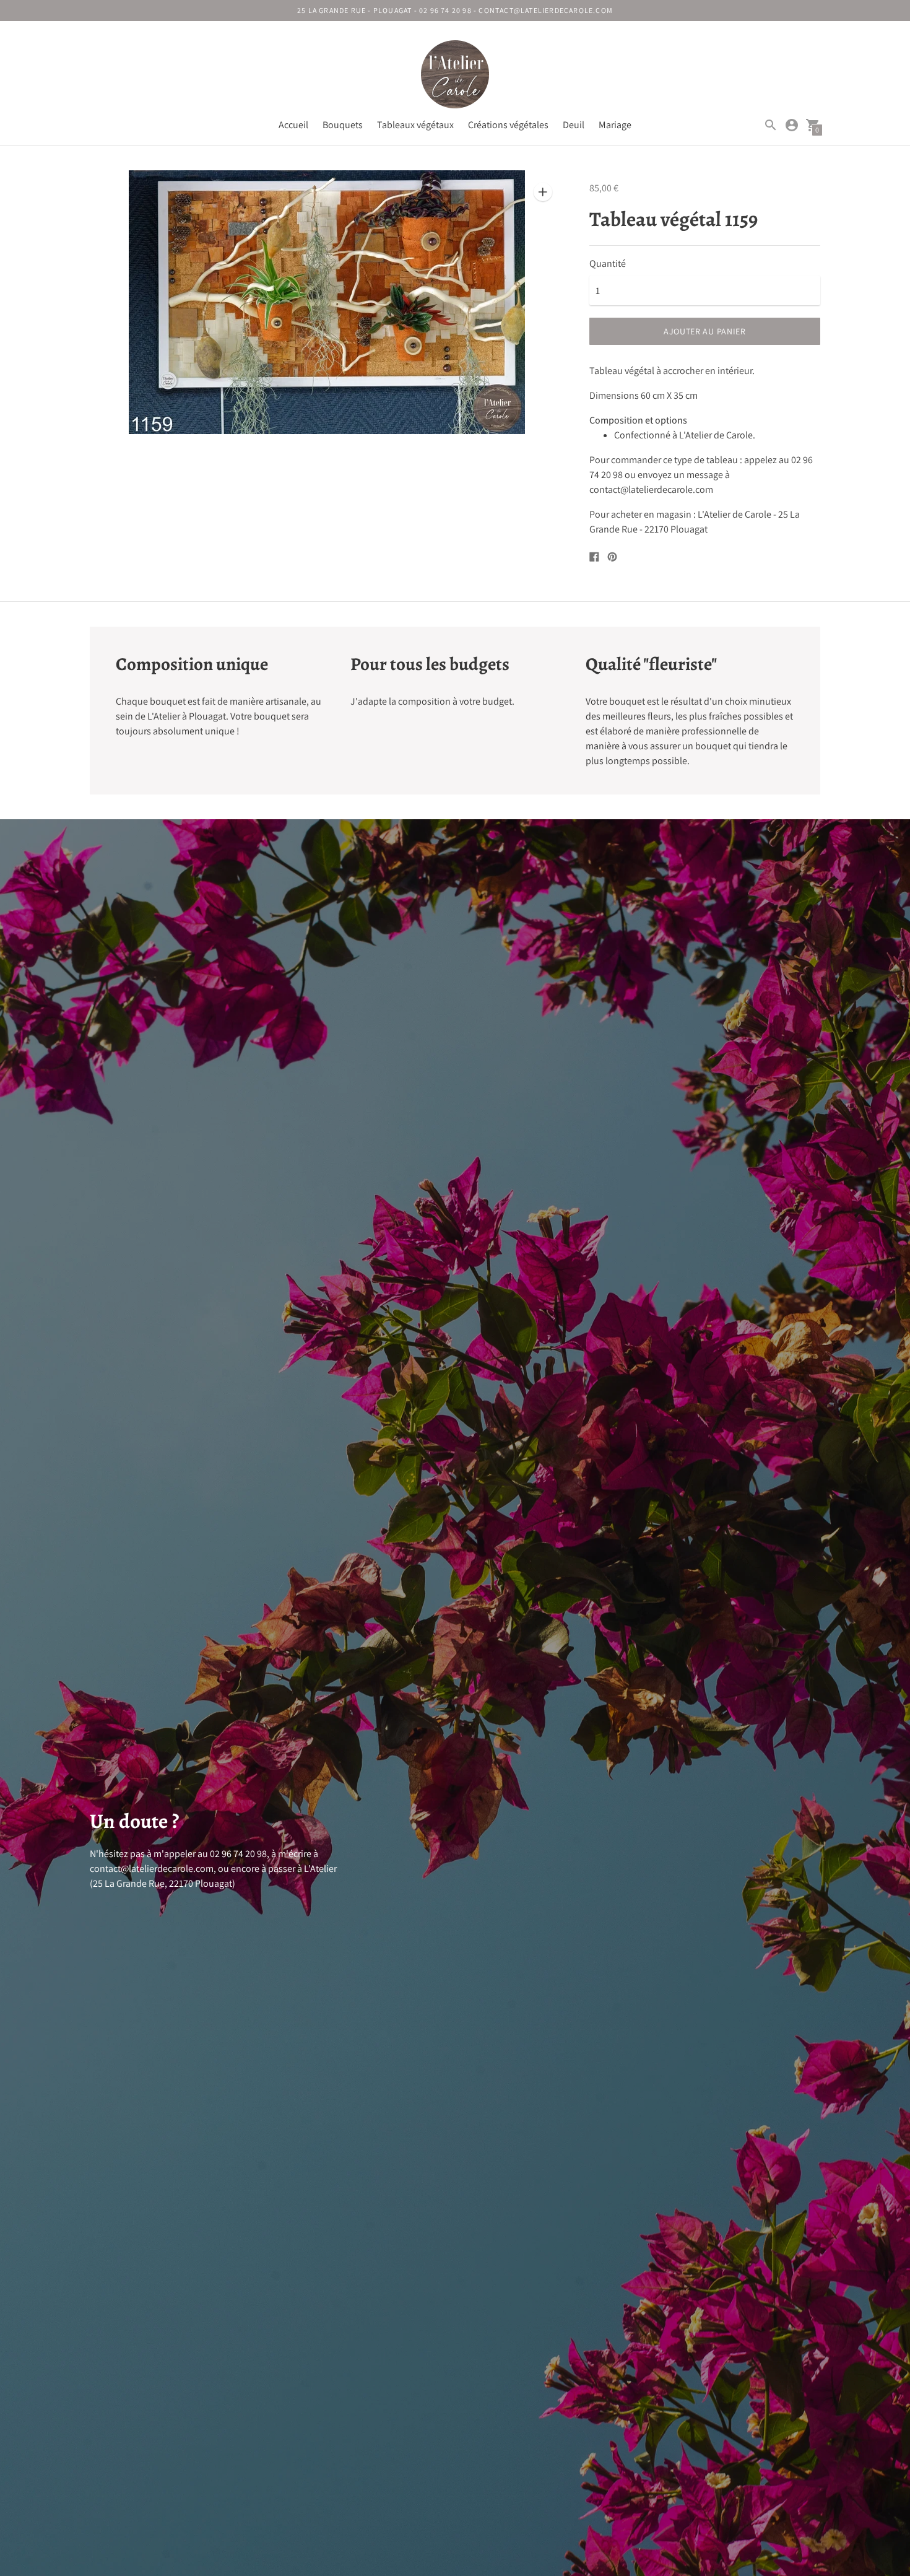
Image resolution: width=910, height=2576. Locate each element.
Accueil (293, 125)
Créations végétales (508, 125)
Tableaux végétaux (415, 125)
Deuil (574, 125)
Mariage (615, 125)
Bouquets (343, 125)
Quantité (608, 264)
